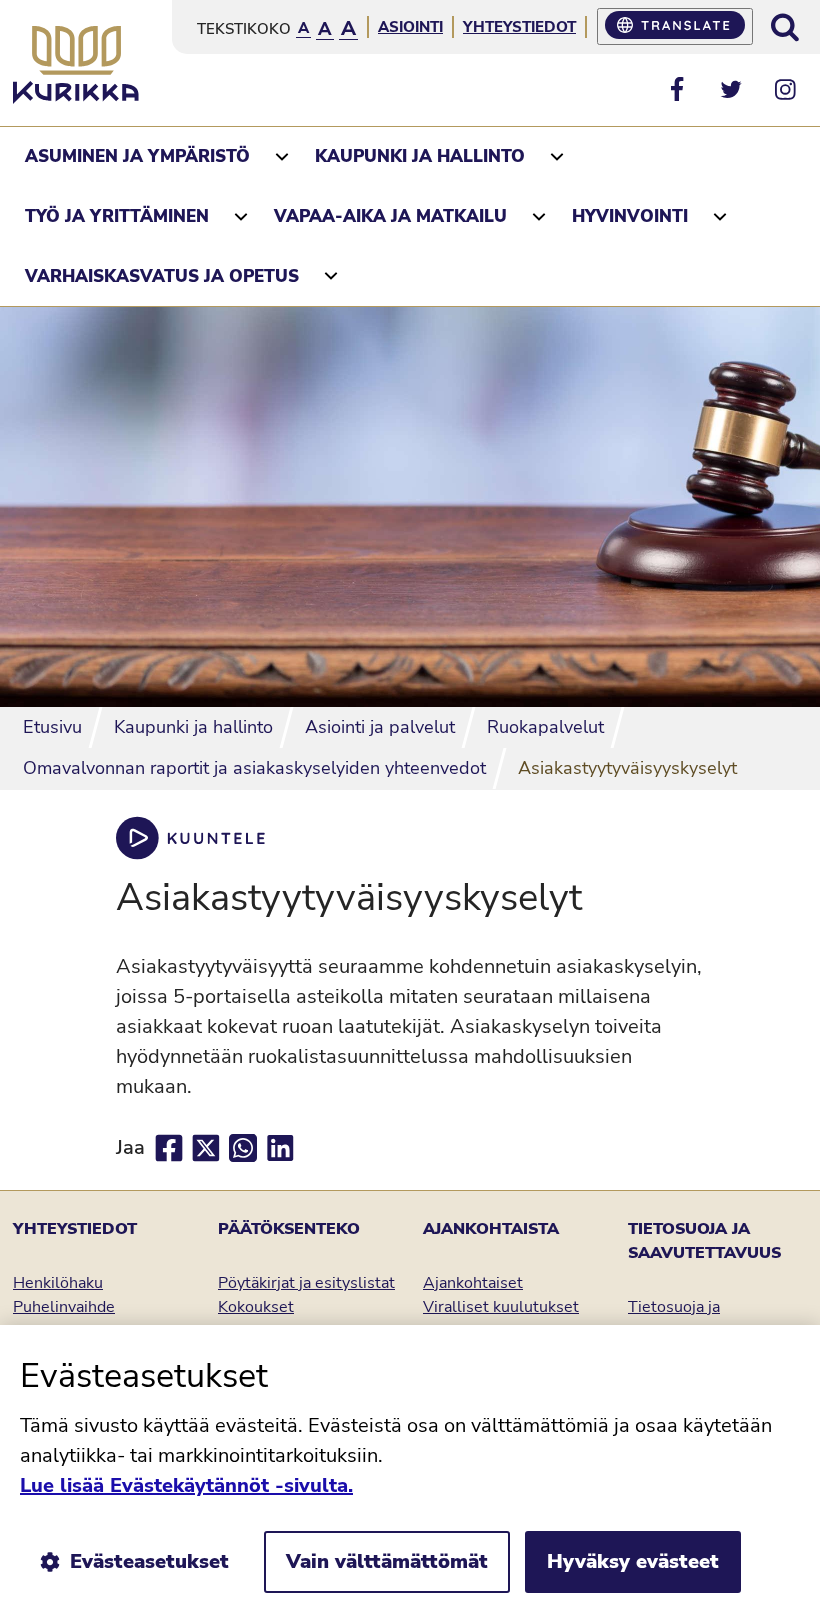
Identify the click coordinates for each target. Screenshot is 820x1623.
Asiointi (410, 27)
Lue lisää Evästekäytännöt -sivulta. (186, 1485)
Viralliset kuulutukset (501, 1307)
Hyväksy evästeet (633, 1561)
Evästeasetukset (149, 1561)
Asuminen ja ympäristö (137, 156)
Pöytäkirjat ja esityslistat (306, 1283)
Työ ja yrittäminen (117, 216)
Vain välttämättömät (387, 1561)
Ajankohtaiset (473, 1283)
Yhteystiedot (519, 27)
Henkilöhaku (58, 1283)
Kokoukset (256, 1307)
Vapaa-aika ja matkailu (390, 216)
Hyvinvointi (630, 216)
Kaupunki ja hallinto (420, 156)
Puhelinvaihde (64, 1307)
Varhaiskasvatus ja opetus (162, 276)
